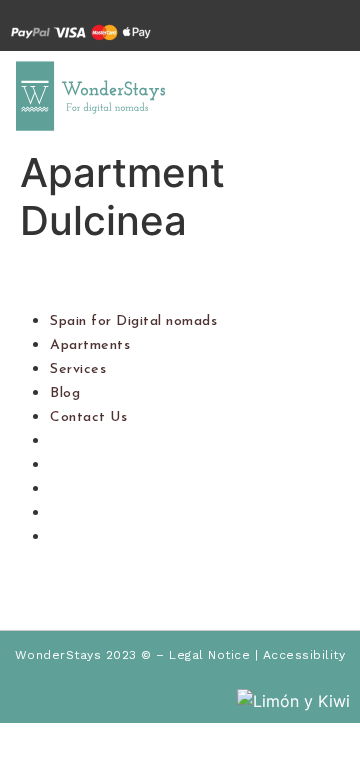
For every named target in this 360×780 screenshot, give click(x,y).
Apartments (90, 345)
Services (78, 369)
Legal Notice (209, 655)
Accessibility (304, 655)
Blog (65, 393)
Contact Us (88, 417)
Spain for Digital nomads (133, 321)
